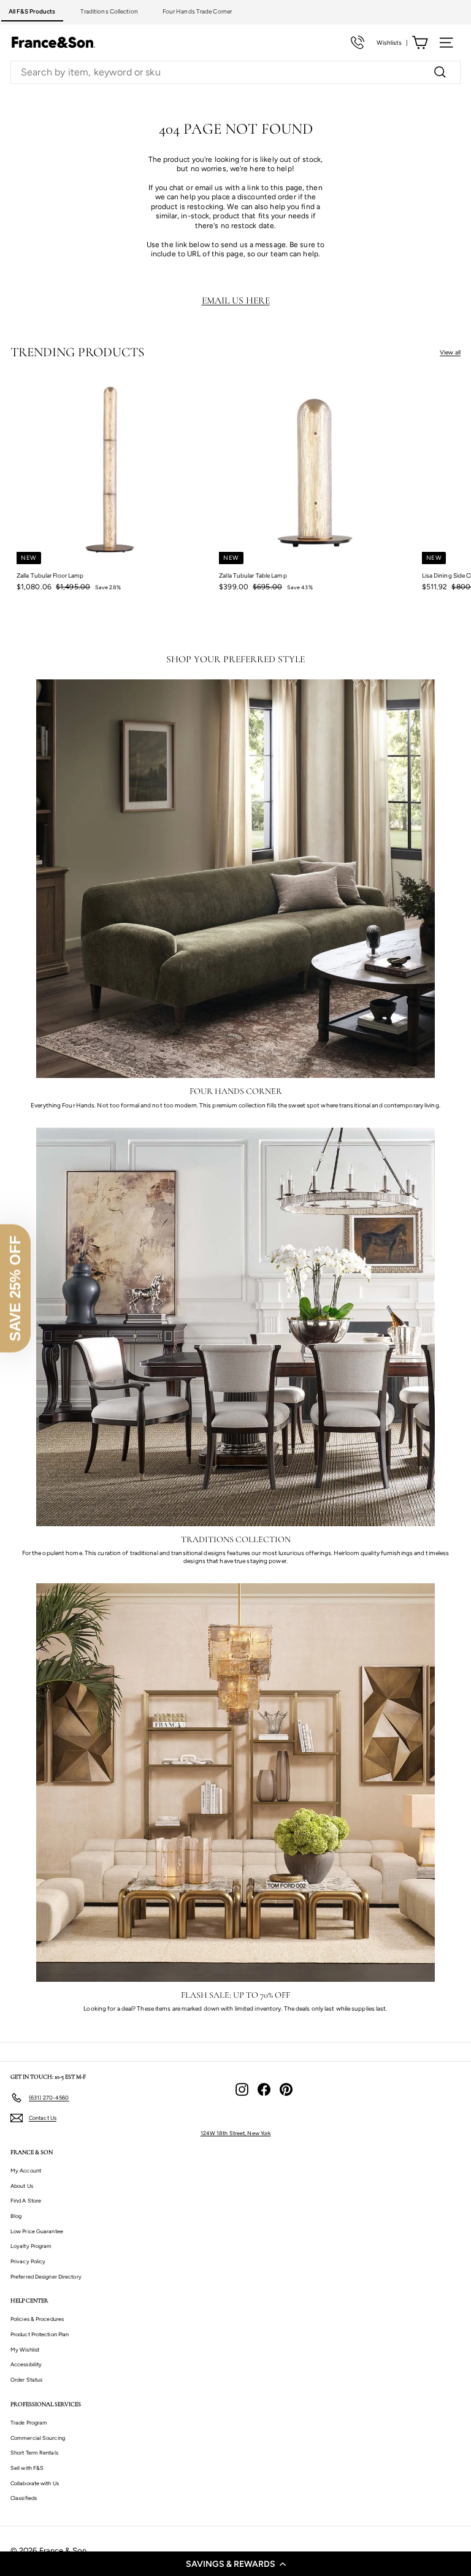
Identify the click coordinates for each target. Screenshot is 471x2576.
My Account (26, 2170)
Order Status (26, 2379)
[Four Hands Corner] (235, 879)
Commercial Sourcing (38, 2438)
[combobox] (235, 73)
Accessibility (26, 2364)
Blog (16, 2216)
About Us (22, 2186)
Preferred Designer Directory (46, 2276)
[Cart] (420, 43)
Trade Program (29, 2422)
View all (450, 352)
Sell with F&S (27, 2468)
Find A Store (26, 2200)
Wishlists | (392, 43)
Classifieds (24, 2498)
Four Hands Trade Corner (197, 11)
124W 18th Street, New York (236, 2133)
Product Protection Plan (40, 2334)
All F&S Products (32, 11)
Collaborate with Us (35, 2483)
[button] (235, 2564)
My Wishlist (25, 2349)
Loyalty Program (31, 2246)
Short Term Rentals (34, 2452)
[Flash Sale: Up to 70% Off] (235, 1783)
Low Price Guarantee (37, 2231)
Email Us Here (236, 300)
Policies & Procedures (37, 2319)
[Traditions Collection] (235, 1327)
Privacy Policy (28, 2261)
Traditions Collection (109, 11)
